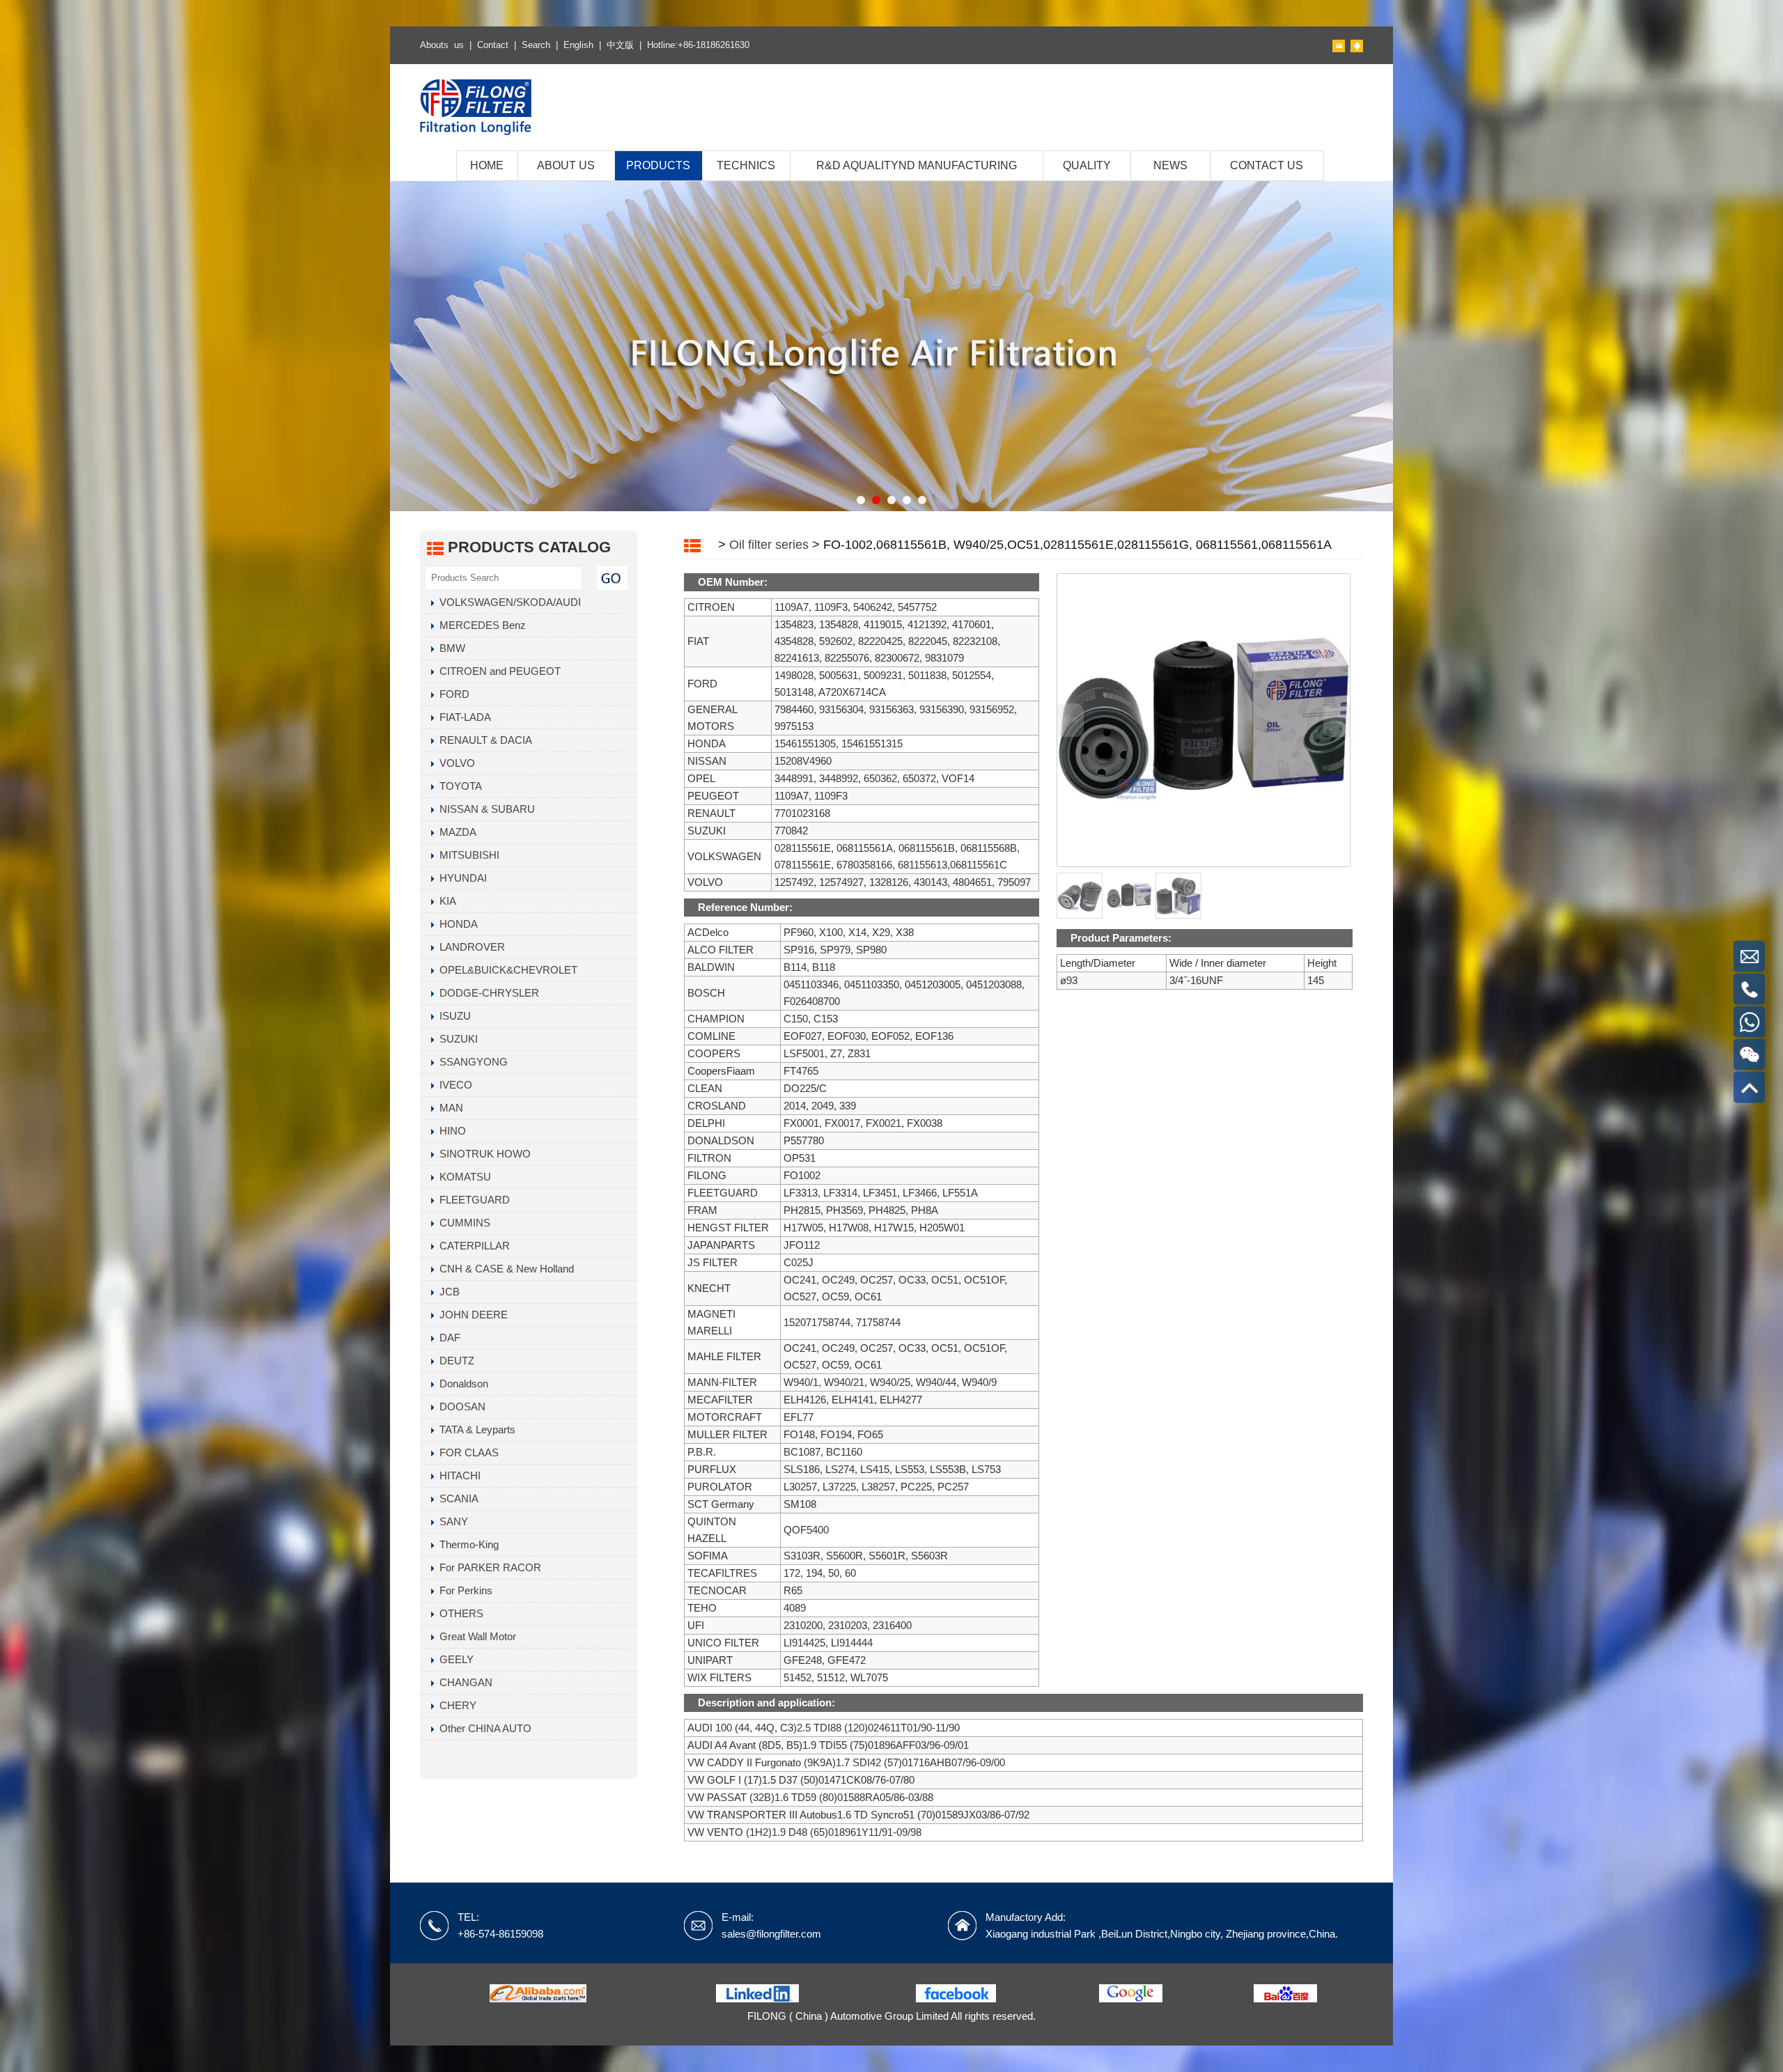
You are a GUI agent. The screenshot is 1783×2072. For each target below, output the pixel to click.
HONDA (456, 924)
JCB (447, 1292)
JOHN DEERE (471, 1315)
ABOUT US (566, 165)
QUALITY (1087, 165)
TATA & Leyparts (475, 1430)
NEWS (1170, 165)
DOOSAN (460, 1407)
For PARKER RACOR (488, 1567)
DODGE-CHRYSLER (486, 993)
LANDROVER (469, 947)
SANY (451, 1521)
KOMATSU (462, 1177)
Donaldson (461, 1384)
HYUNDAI (460, 878)
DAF (447, 1338)
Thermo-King (466, 1544)
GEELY (454, 1659)
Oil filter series (769, 545)
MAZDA (455, 832)
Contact (493, 45)
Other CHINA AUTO (483, 1728)
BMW (450, 648)
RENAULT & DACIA (483, 740)
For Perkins (463, 1590)
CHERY (455, 1705)
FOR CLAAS (466, 1452)
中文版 (620, 45)
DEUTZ (454, 1361)
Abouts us (442, 45)
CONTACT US (1267, 165)
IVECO (453, 1085)
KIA (445, 901)
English (578, 45)
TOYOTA (458, 786)
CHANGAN (463, 1682)
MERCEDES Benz (480, 625)
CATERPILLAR (472, 1246)
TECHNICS (746, 165)
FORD (452, 694)
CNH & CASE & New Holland (504, 1269)
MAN (449, 1108)
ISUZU (452, 1016)
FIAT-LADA (462, 717)
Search (536, 45)
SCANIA (456, 1498)
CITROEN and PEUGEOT (497, 671)
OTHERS (459, 1613)
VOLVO (454, 763)
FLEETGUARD (472, 1200)
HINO (450, 1131)
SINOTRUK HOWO (482, 1154)
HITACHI (457, 1475)
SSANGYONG (471, 1062)
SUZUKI (456, 1039)
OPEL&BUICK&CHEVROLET (506, 970)
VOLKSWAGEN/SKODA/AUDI (507, 602)
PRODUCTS (658, 165)
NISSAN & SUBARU (484, 809)
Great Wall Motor (475, 1636)
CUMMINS (462, 1223)
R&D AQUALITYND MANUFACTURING (917, 165)
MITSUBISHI (467, 855)
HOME (487, 165)
